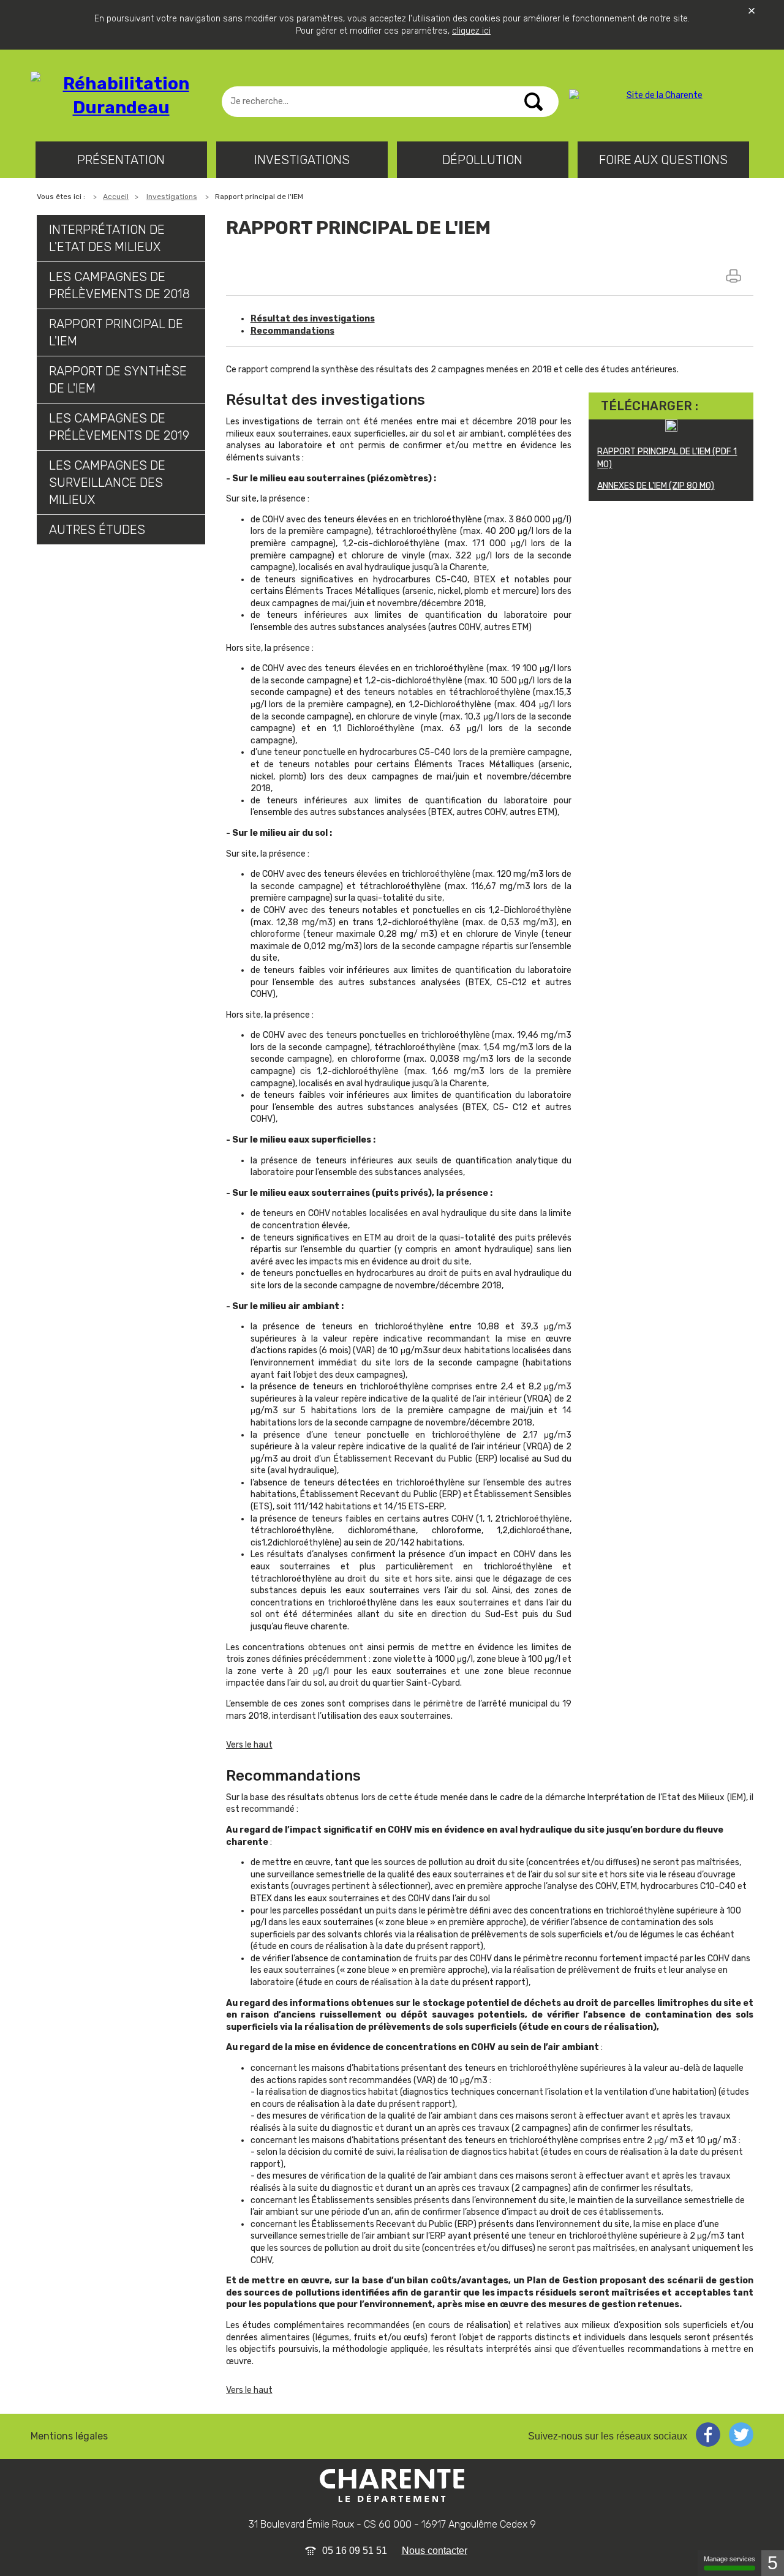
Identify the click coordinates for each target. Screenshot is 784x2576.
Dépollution (482, 160)
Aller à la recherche (55, 52)
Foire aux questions (663, 160)
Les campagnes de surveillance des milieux (107, 483)
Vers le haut (249, 1745)
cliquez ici (471, 31)
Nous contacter (435, 2551)
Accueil (116, 197)
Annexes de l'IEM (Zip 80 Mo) (656, 486)
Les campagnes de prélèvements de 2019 (119, 427)
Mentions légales (69, 2436)
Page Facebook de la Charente (708, 2435)
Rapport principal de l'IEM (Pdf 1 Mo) (667, 458)
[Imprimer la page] (735, 276)
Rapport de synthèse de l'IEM (118, 380)
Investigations (302, 160)
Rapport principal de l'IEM (116, 332)
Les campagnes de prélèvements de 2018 (119, 285)
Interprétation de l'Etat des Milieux (107, 238)
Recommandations (292, 331)
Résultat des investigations (313, 319)
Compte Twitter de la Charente (741, 2435)
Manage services (729, 2559)
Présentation (121, 160)
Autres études (97, 530)
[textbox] (390, 102)
